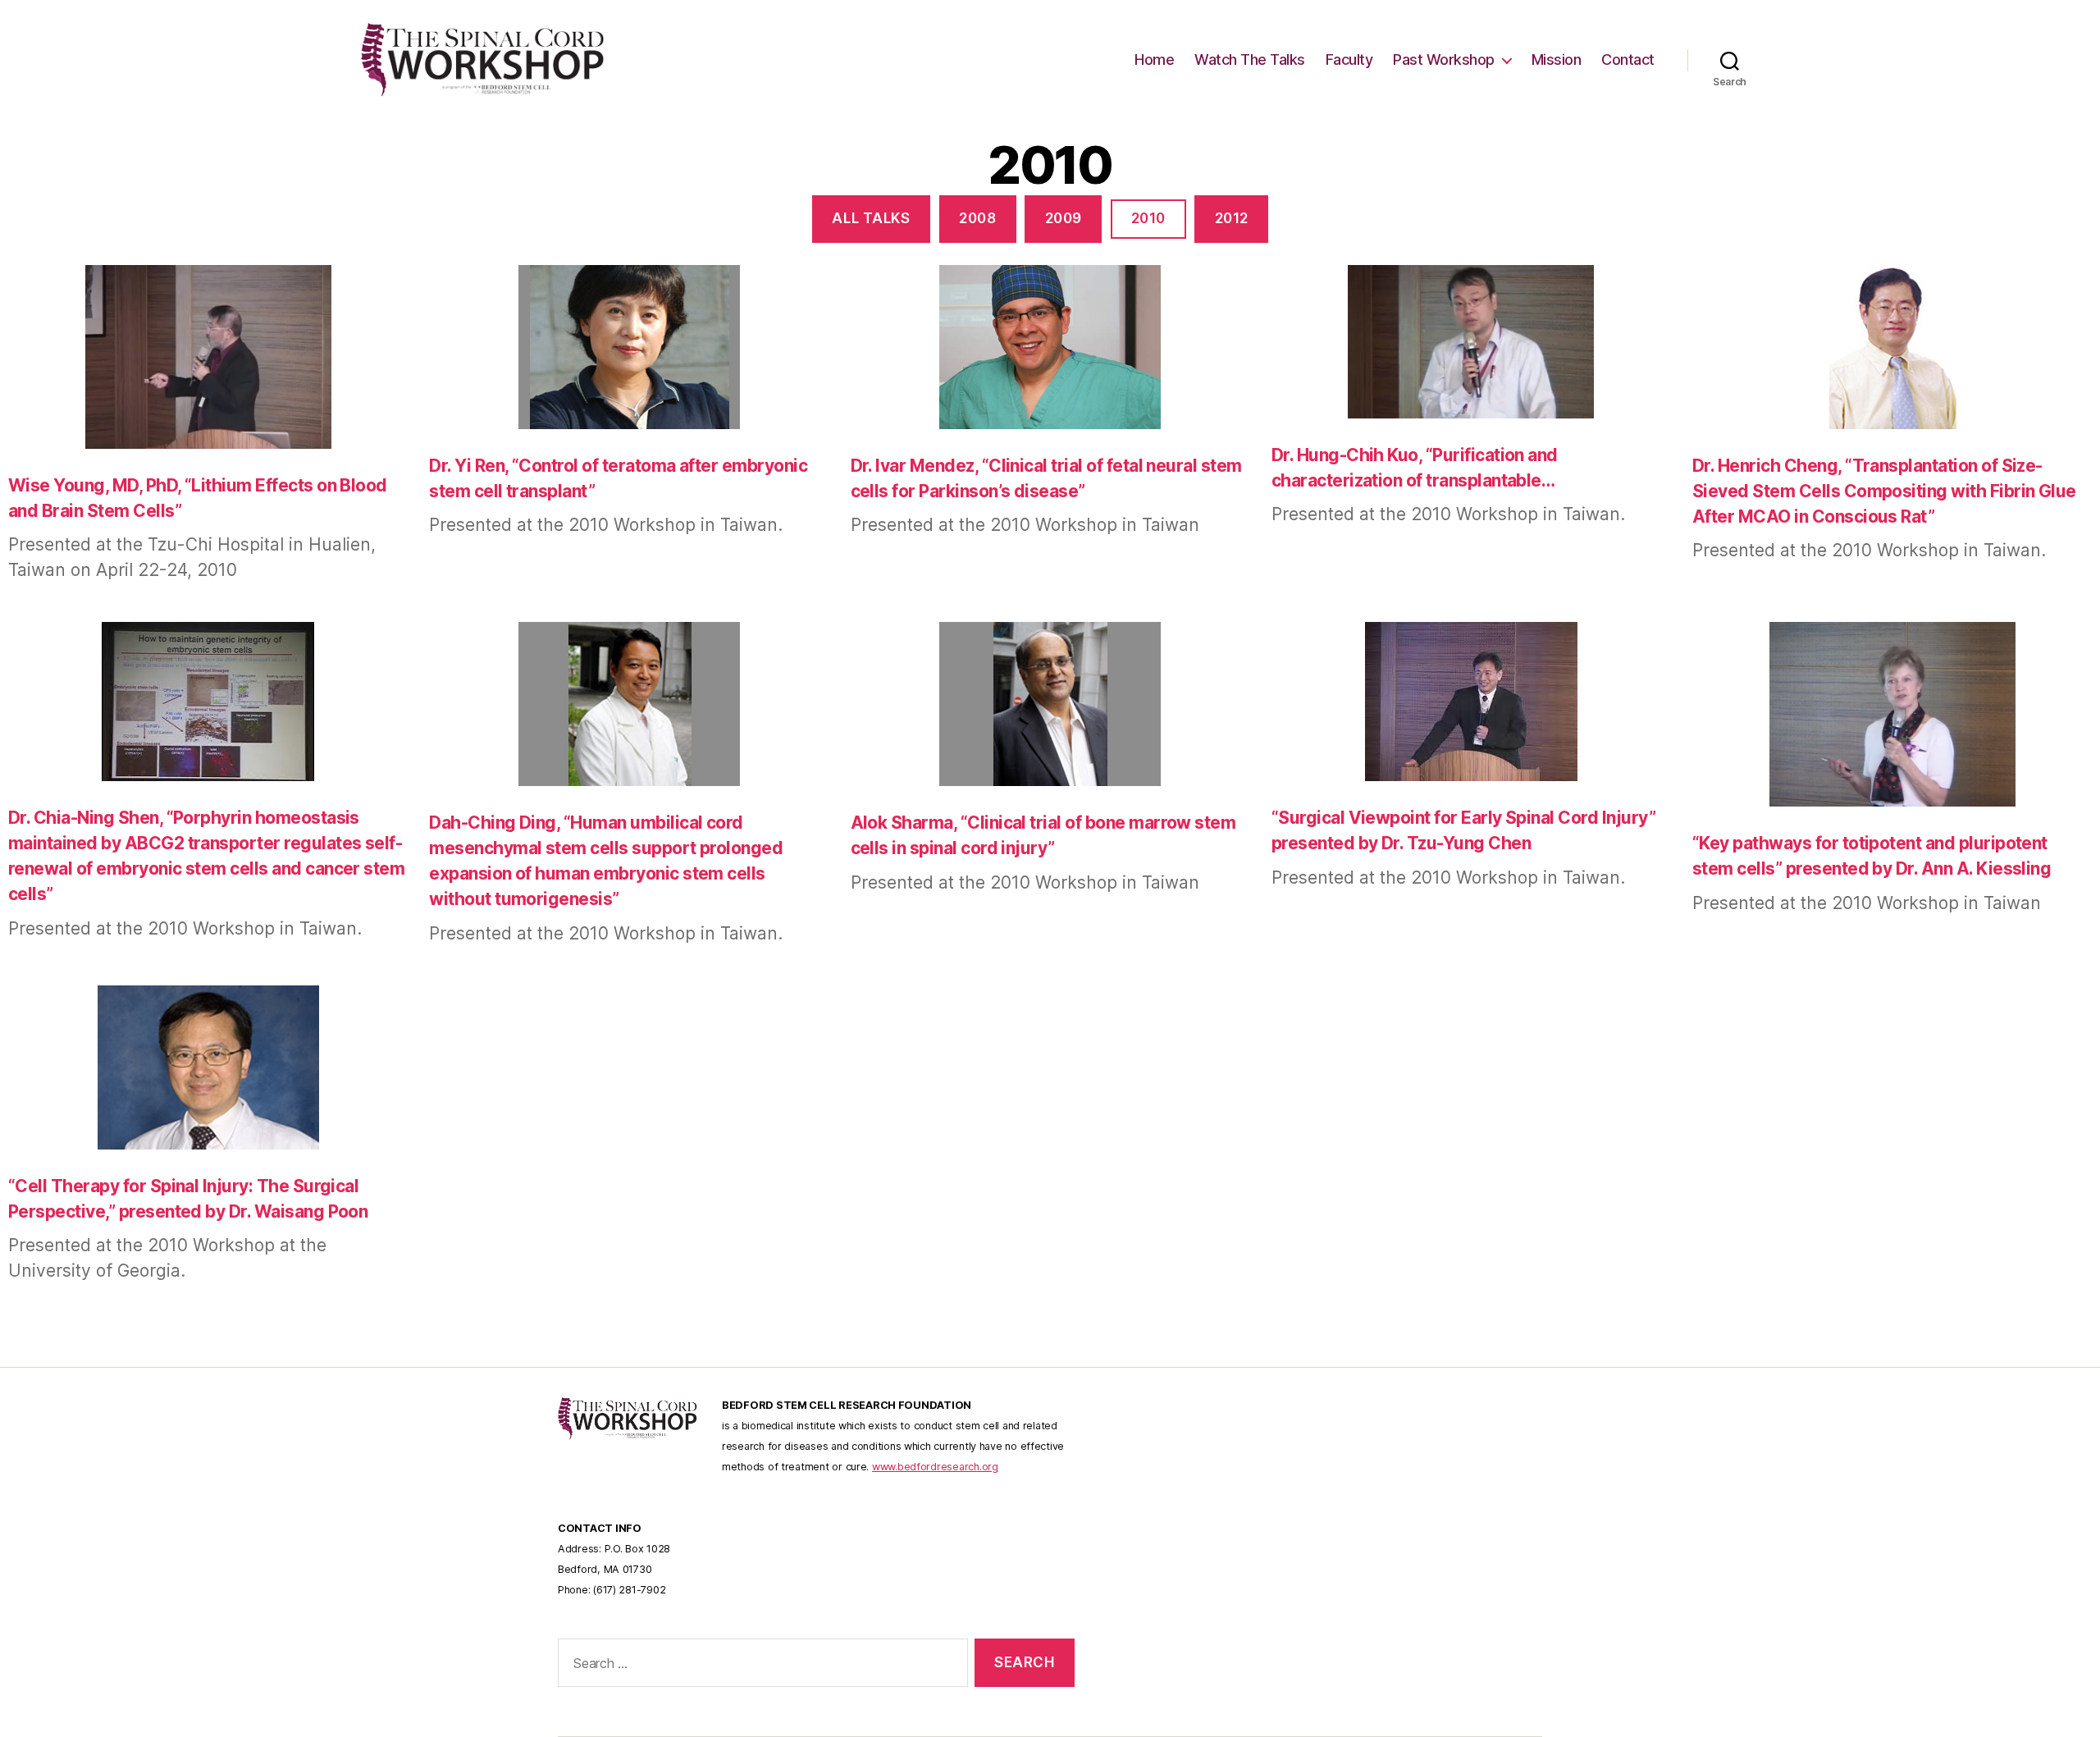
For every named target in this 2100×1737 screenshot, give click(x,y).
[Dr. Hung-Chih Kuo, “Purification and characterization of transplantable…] (1471, 344)
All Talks (871, 218)
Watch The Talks (1250, 59)
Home (1154, 59)
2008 (977, 218)
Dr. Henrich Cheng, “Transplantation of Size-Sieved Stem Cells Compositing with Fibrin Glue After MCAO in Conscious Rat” (1884, 491)
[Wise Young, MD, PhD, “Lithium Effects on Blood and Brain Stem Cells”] (208, 359)
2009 (1064, 218)
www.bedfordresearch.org (935, 1467)
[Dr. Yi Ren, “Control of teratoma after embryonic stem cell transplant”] (629, 350)
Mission (1557, 59)
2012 (1232, 218)
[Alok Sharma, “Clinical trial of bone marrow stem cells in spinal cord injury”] (1050, 706)
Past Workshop (1444, 59)
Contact (1628, 59)
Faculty (1349, 59)
